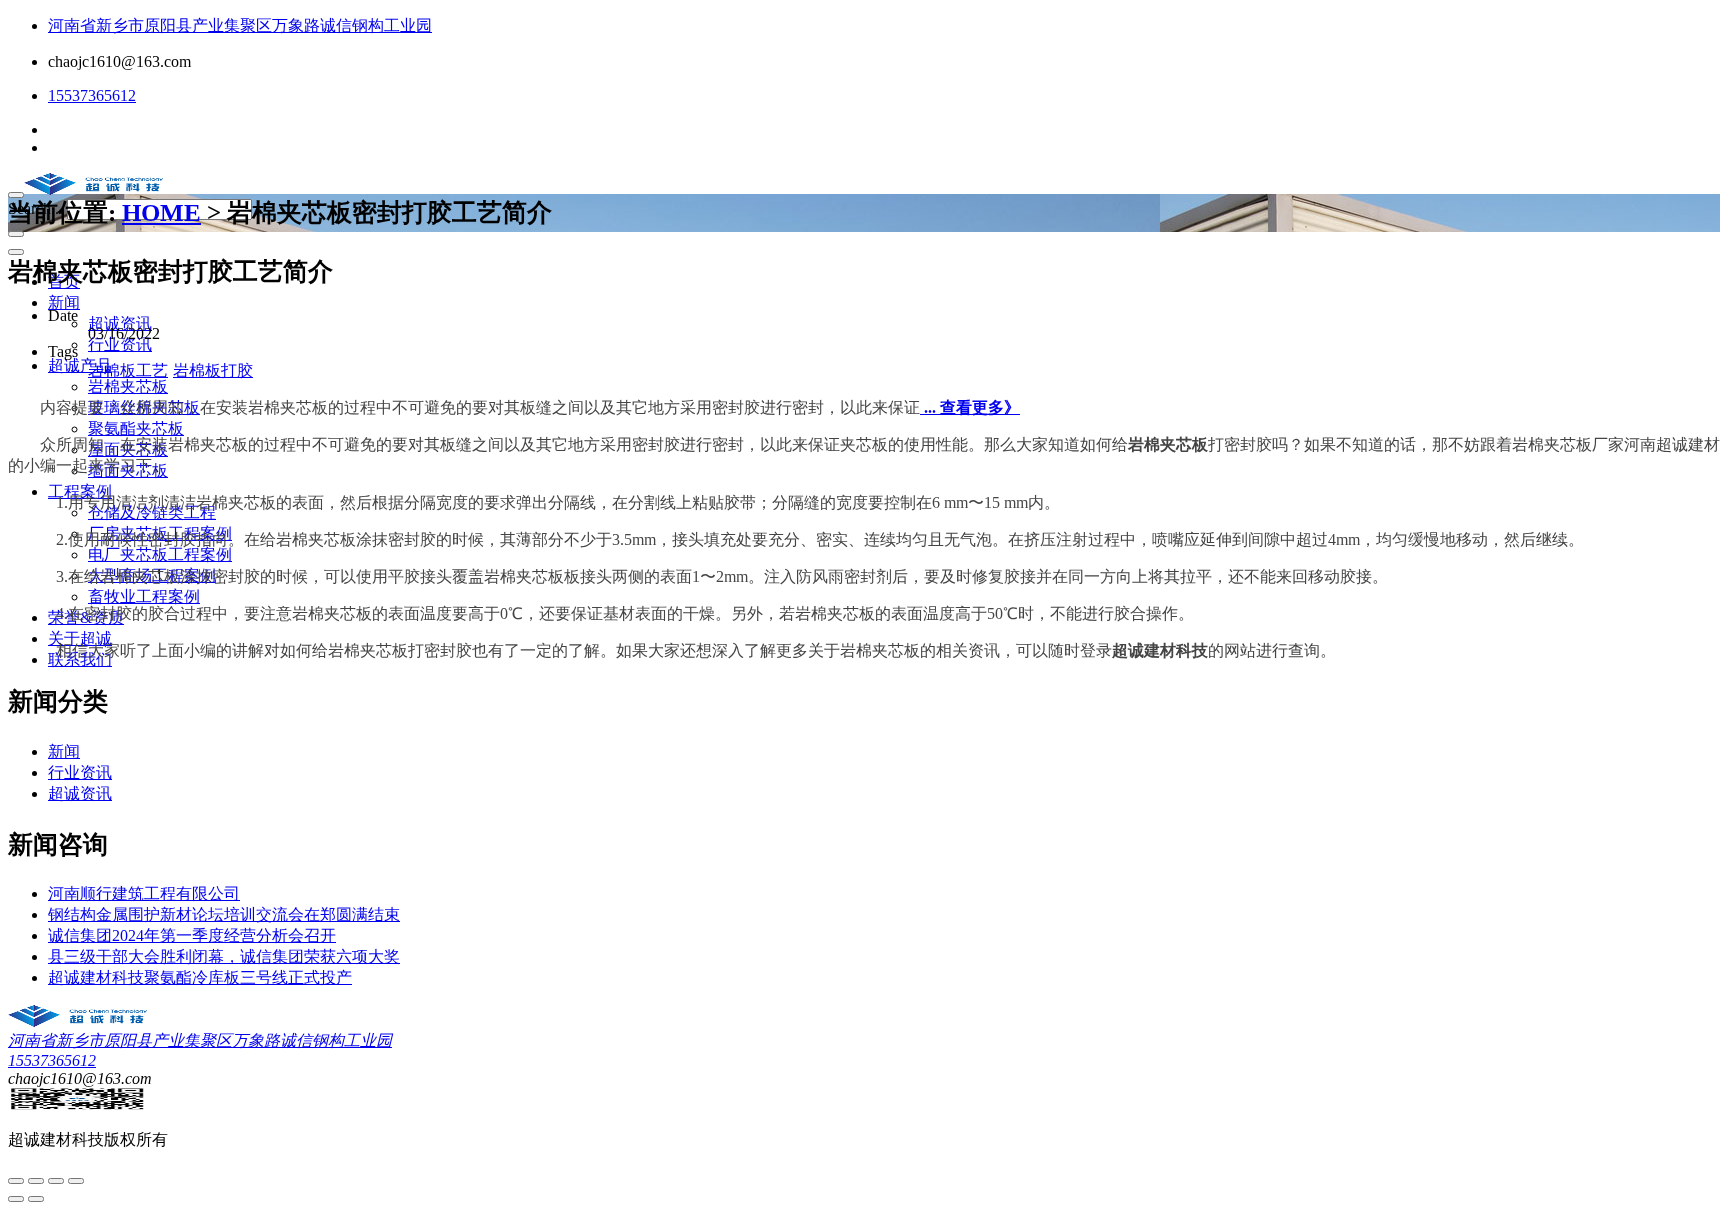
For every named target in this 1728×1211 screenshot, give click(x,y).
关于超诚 (80, 638)
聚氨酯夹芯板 (136, 428)
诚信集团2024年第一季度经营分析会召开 (192, 935)
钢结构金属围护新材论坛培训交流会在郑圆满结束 (224, 914)
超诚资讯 (120, 323)
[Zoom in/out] (76, 1181)
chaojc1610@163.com (119, 61)
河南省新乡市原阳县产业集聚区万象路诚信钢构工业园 (240, 25)
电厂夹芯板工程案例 (160, 554)
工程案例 (80, 491)
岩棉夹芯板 (128, 386)
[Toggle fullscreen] (56, 1181)
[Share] (36, 1181)
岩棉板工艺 (128, 370)
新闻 (64, 302)
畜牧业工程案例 (144, 596)
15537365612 (92, 95)
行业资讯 (120, 344)
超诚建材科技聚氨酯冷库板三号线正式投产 (200, 977)
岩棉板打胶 (213, 370)
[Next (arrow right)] (36, 1199)
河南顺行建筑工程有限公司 (144, 893)
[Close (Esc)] (16, 1181)
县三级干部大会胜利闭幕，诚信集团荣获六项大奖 (224, 956)
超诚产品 (80, 365)
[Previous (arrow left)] (16, 1199)
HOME (161, 212)
